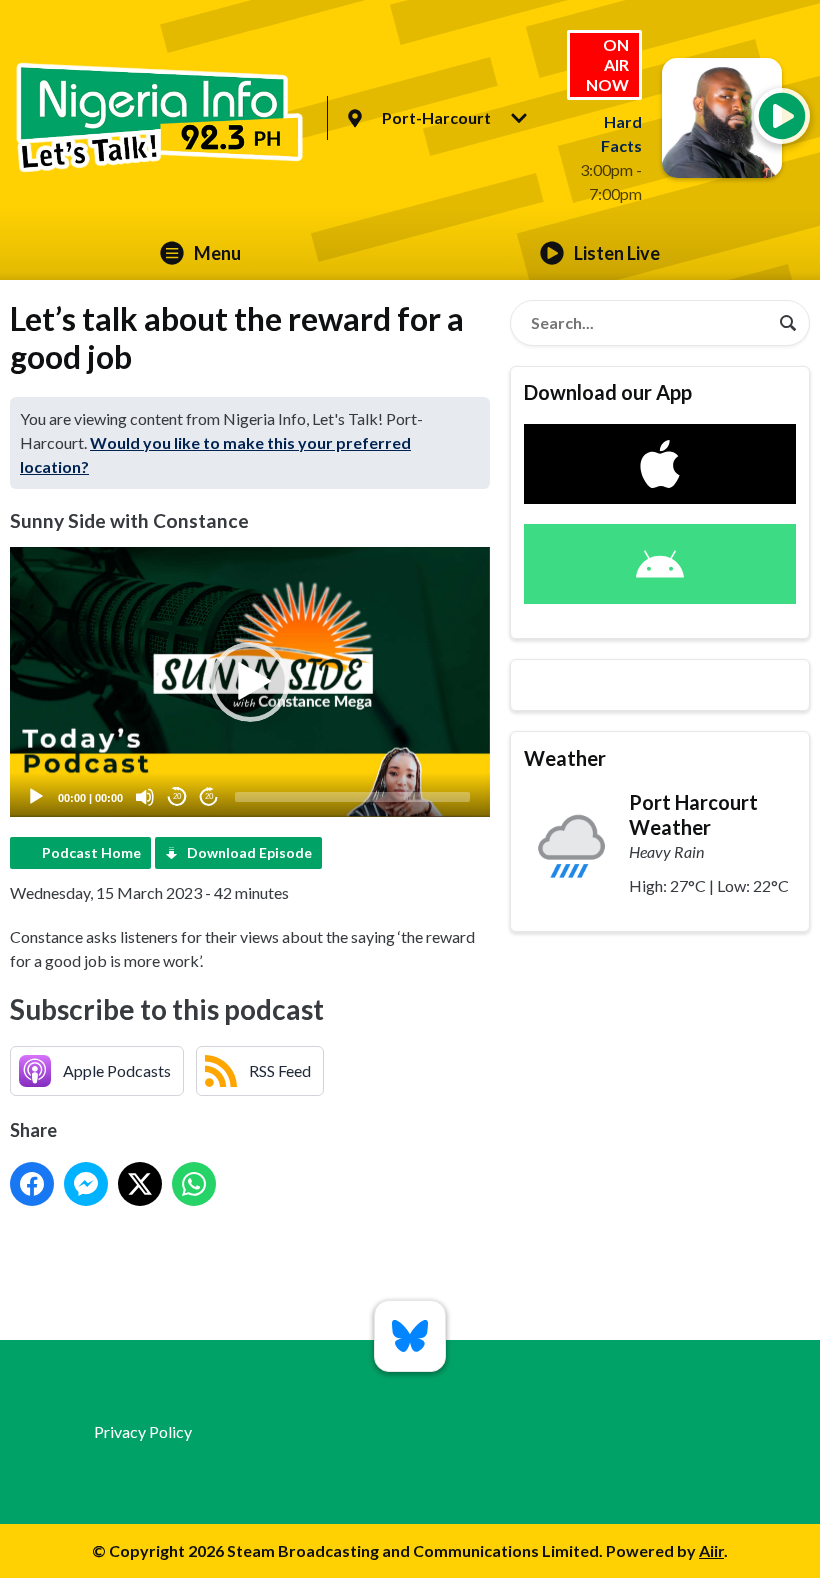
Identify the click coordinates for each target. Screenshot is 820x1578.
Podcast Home (91, 852)
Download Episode (249, 852)
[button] (250, 682)
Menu (217, 253)
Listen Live (617, 253)
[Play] (36, 797)
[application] (250, 682)
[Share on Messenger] (86, 1184)
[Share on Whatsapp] (194, 1184)
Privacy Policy (143, 1431)
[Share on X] (140, 1184)
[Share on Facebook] (32, 1184)
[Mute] (145, 797)
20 (177, 796)
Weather (565, 758)
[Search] (788, 323)
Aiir (711, 1550)
